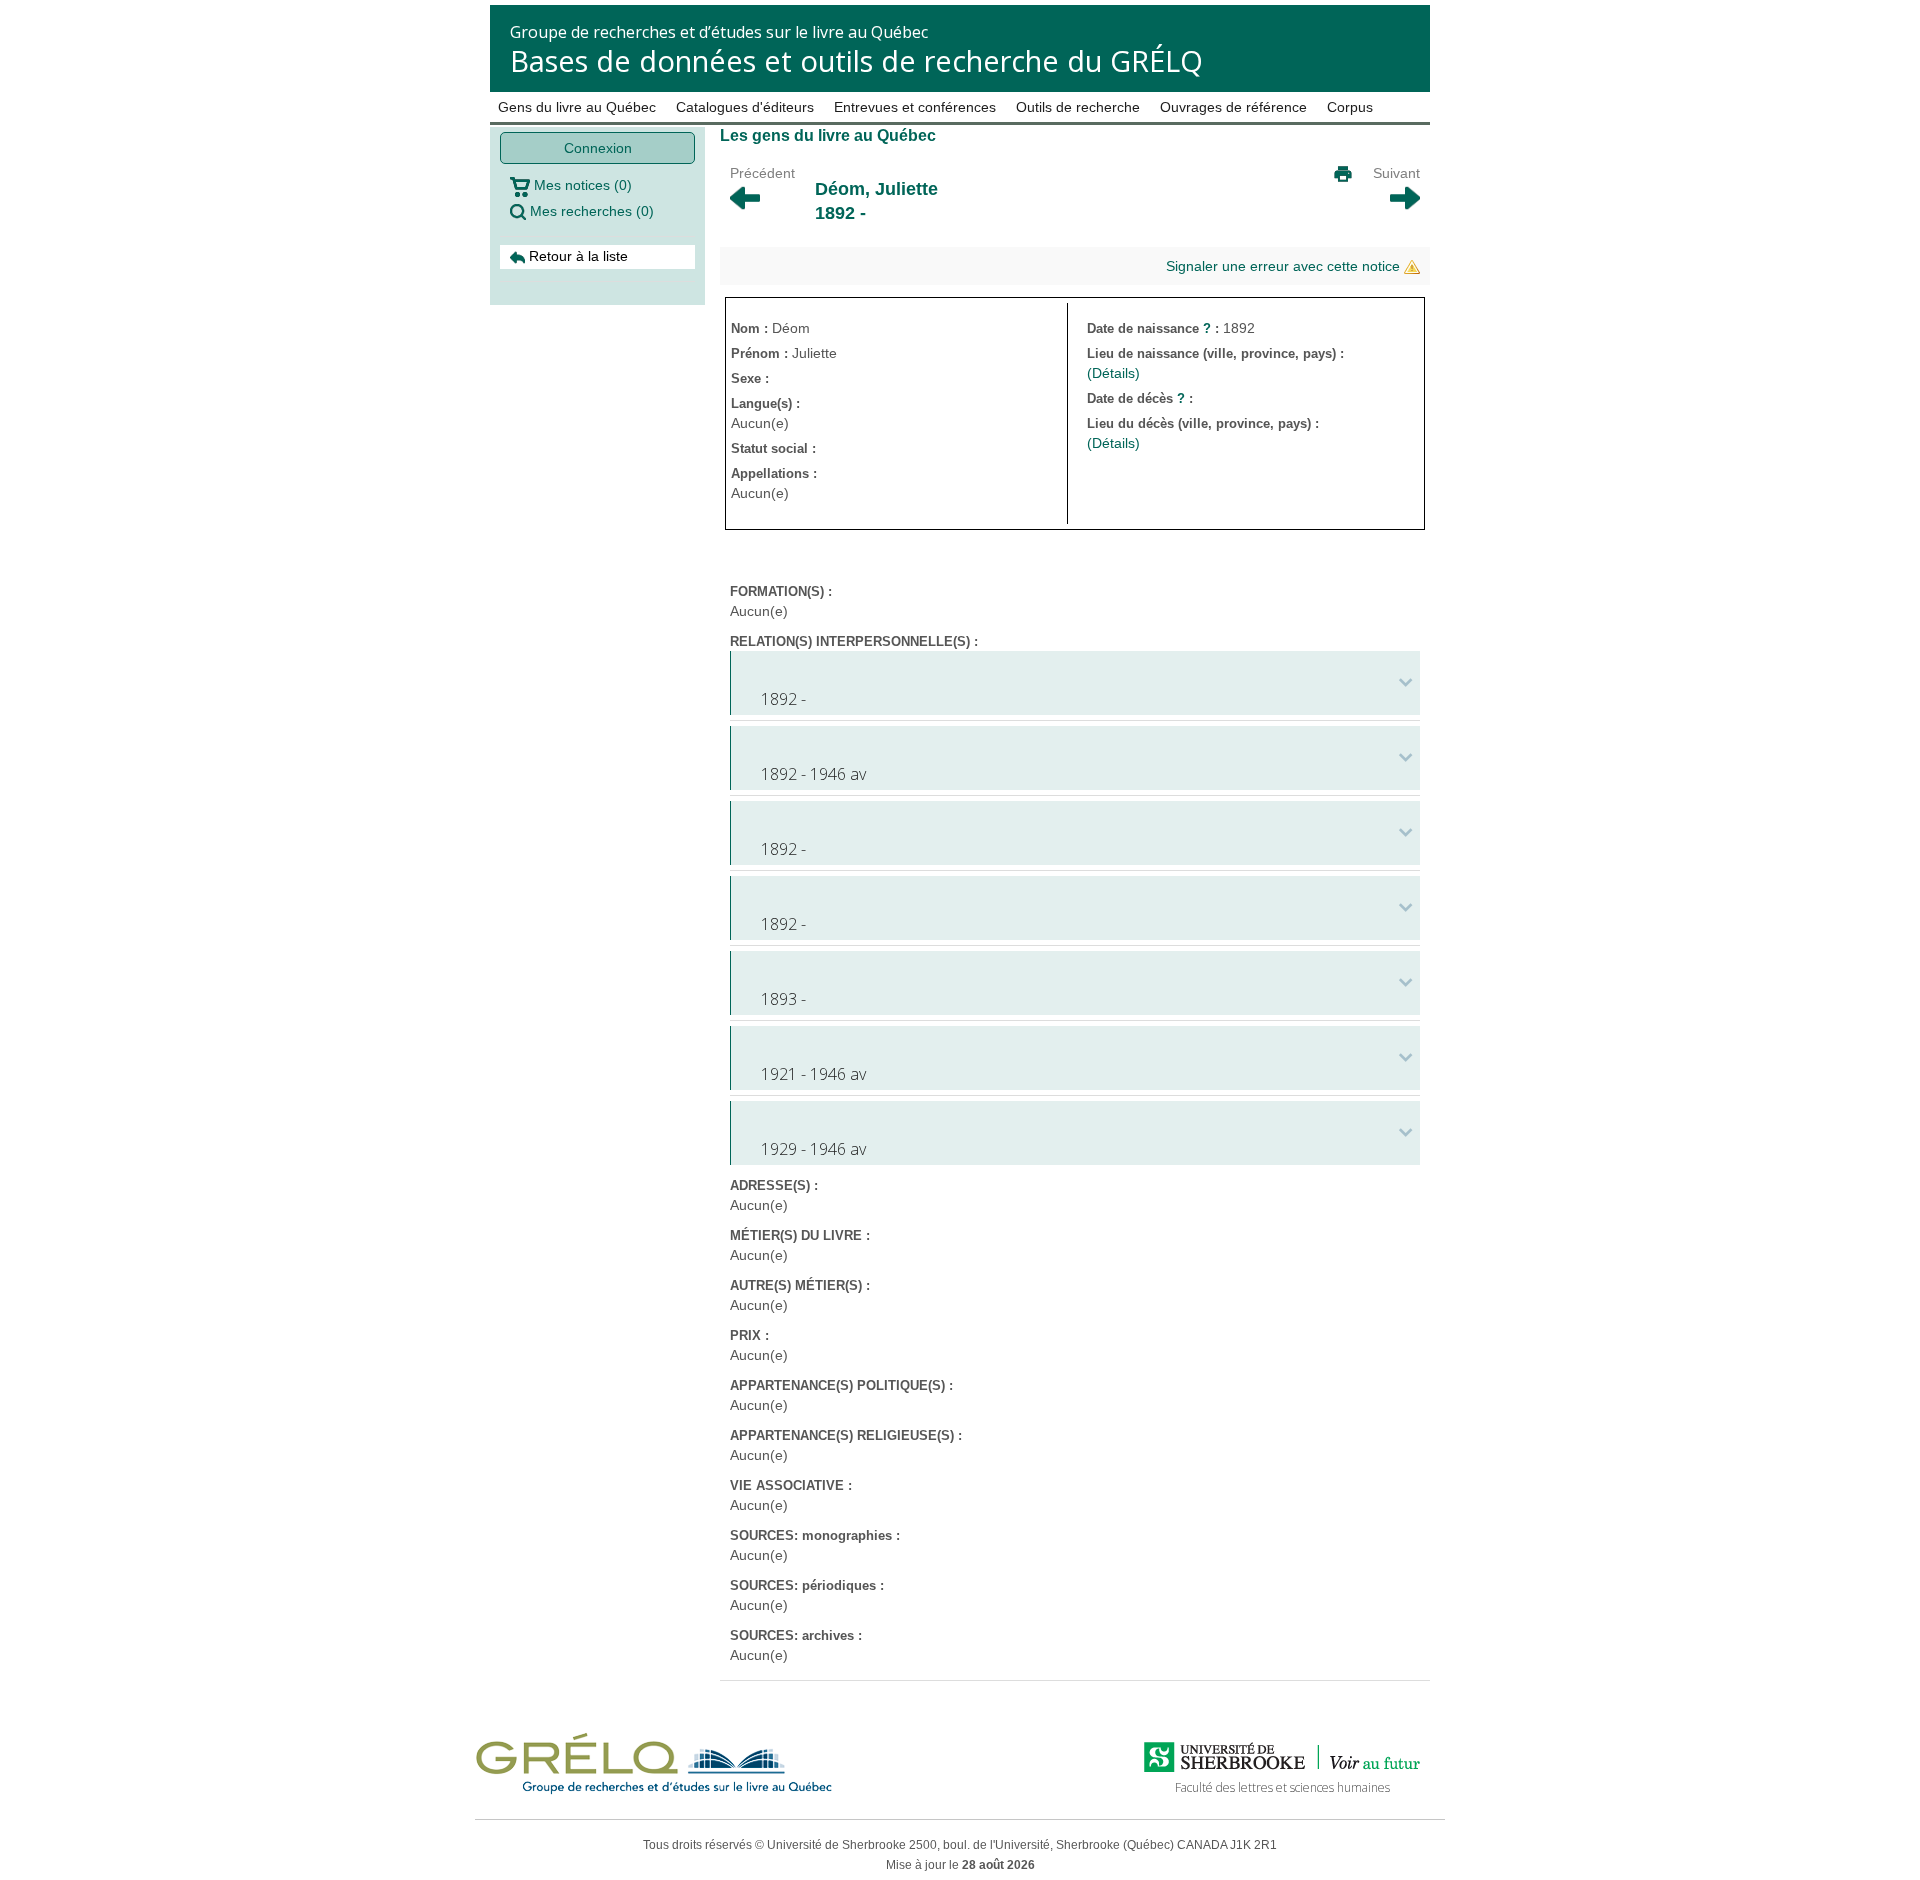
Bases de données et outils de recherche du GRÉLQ (856, 60)
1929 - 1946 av (813, 1149)
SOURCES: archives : (796, 1635)
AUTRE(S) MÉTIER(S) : (800, 1285)
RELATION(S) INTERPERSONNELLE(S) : (854, 641)
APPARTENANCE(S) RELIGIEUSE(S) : (846, 1435)
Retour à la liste (576, 256)
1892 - (783, 699)
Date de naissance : (1155, 328)
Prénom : (761, 353)
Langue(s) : (765, 403)
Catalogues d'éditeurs (745, 107)
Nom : (751, 328)
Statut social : (773, 448)
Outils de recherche (1078, 107)
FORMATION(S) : (781, 591)
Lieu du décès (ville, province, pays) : (1205, 423)
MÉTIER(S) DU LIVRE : (800, 1235)
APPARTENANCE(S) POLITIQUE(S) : (841, 1385)
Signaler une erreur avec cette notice (1285, 266)
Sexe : (750, 378)
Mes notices (581, 185)
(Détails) (1113, 373)
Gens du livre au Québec (577, 107)
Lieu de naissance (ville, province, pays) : (1217, 353)
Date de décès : (1140, 398)
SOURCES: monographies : (815, 1535)
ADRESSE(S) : (774, 1185)
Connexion (598, 148)
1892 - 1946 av (813, 774)
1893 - (783, 999)
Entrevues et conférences (915, 107)
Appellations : (774, 473)
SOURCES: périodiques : (807, 1585)
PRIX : (749, 1335)
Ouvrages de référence (1233, 107)
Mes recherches (590, 211)
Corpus (1350, 107)
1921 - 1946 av (813, 1074)
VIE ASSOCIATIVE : (791, 1485)
